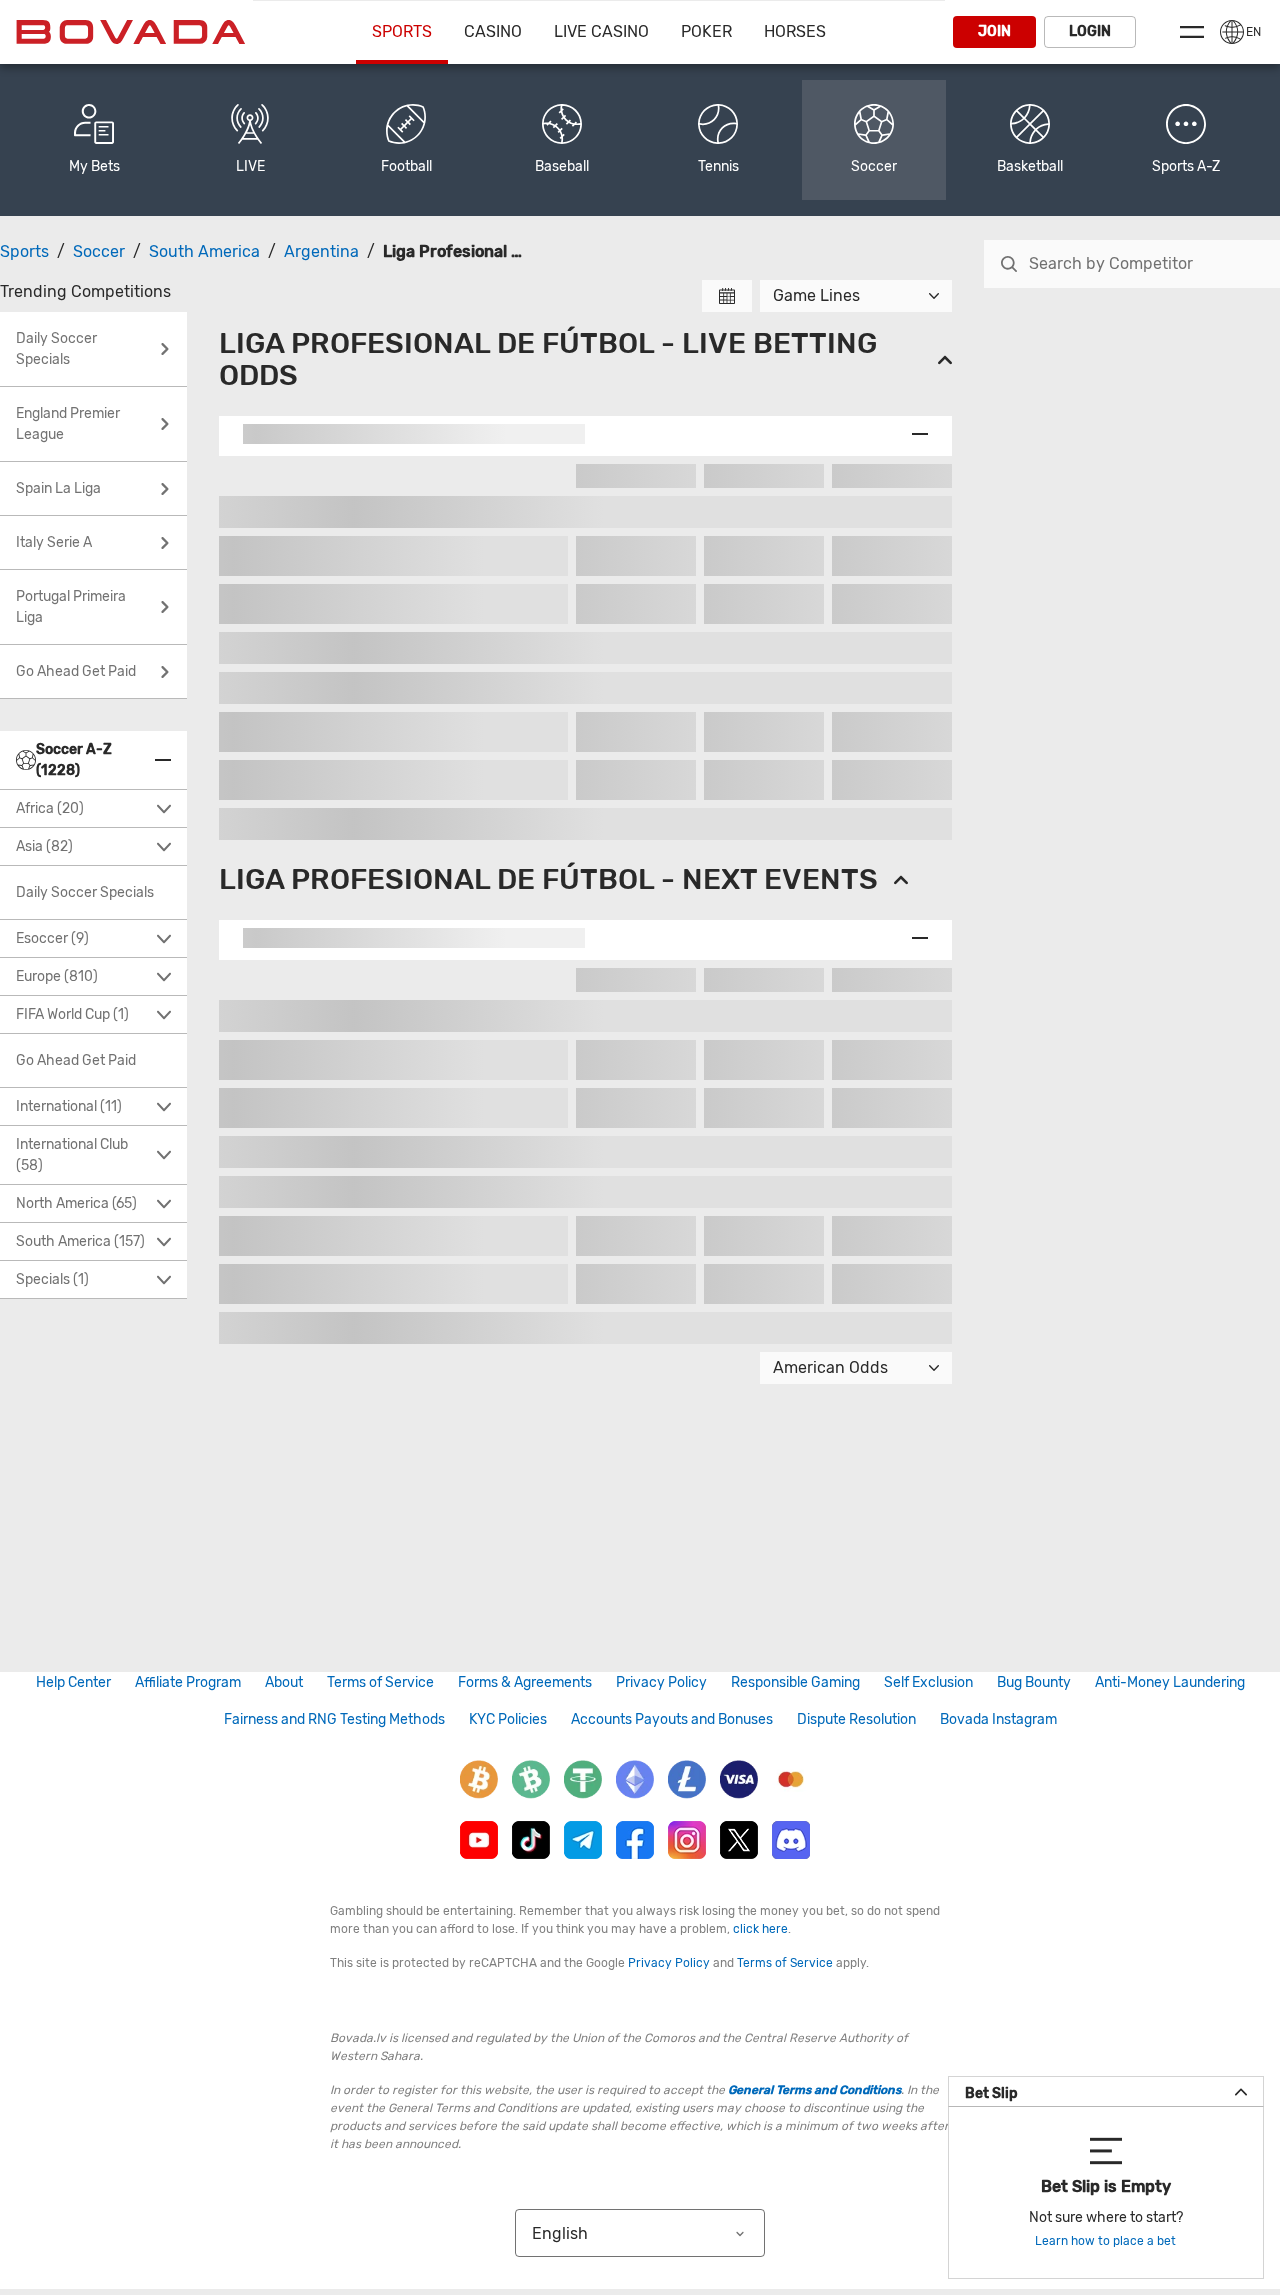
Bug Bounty (1034, 1682)
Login (1090, 31)
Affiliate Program (188, 1682)
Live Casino (601, 31)
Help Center (73, 1682)
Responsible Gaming (795, 1682)
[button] (1186, 140)
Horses (795, 31)
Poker (706, 31)
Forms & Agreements (525, 1682)
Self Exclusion (928, 1682)
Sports (402, 31)
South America (204, 251)
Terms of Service (380, 1682)
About (284, 1682)
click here (760, 1929)
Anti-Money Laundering (1170, 1682)
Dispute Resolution (856, 1719)
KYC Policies (508, 1719)
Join (994, 31)
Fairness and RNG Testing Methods (334, 1719)
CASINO (493, 31)
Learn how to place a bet (1105, 2241)
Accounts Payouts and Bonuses (672, 1719)
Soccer (99, 251)
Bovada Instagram (998, 1719)
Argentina (321, 251)
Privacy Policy (661, 1682)
